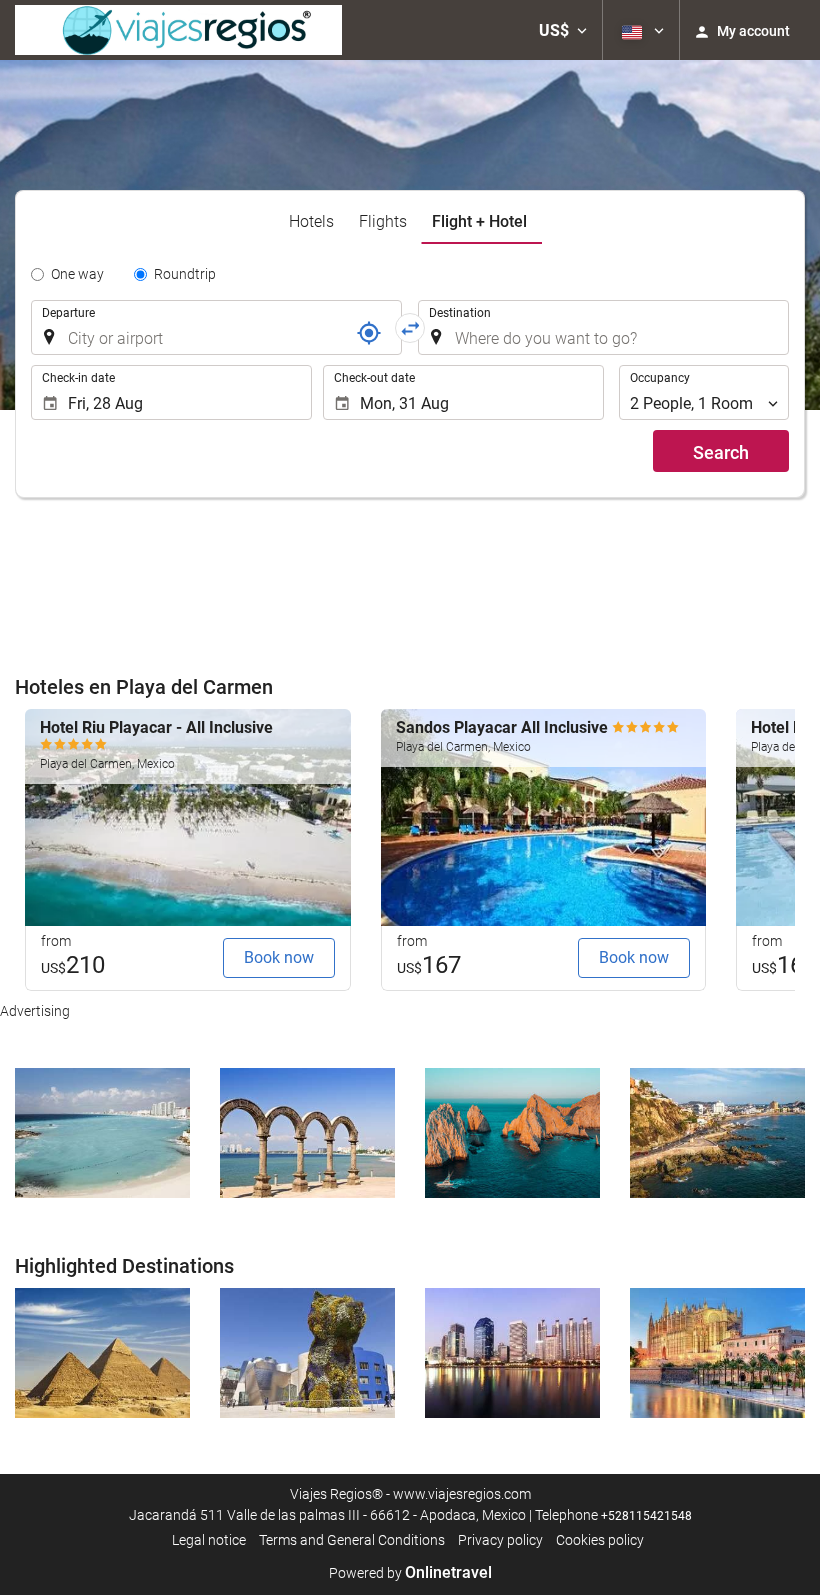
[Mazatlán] (717, 1133)
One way (77, 274)
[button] (563, 30)
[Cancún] (102, 1133)
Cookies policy (600, 1540)
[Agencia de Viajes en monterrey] (178, 30)
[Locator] (369, 333)
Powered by (410, 1573)
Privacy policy (500, 1540)
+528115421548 (646, 1516)
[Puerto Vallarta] (307, 1133)
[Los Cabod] (512, 1133)
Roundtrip (185, 274)
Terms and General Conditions (352, 1540)
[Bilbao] (307, 1353)
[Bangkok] (512, 1353)
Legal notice (209, 1540)
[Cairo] (102, 1353)
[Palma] (717, 1353)
